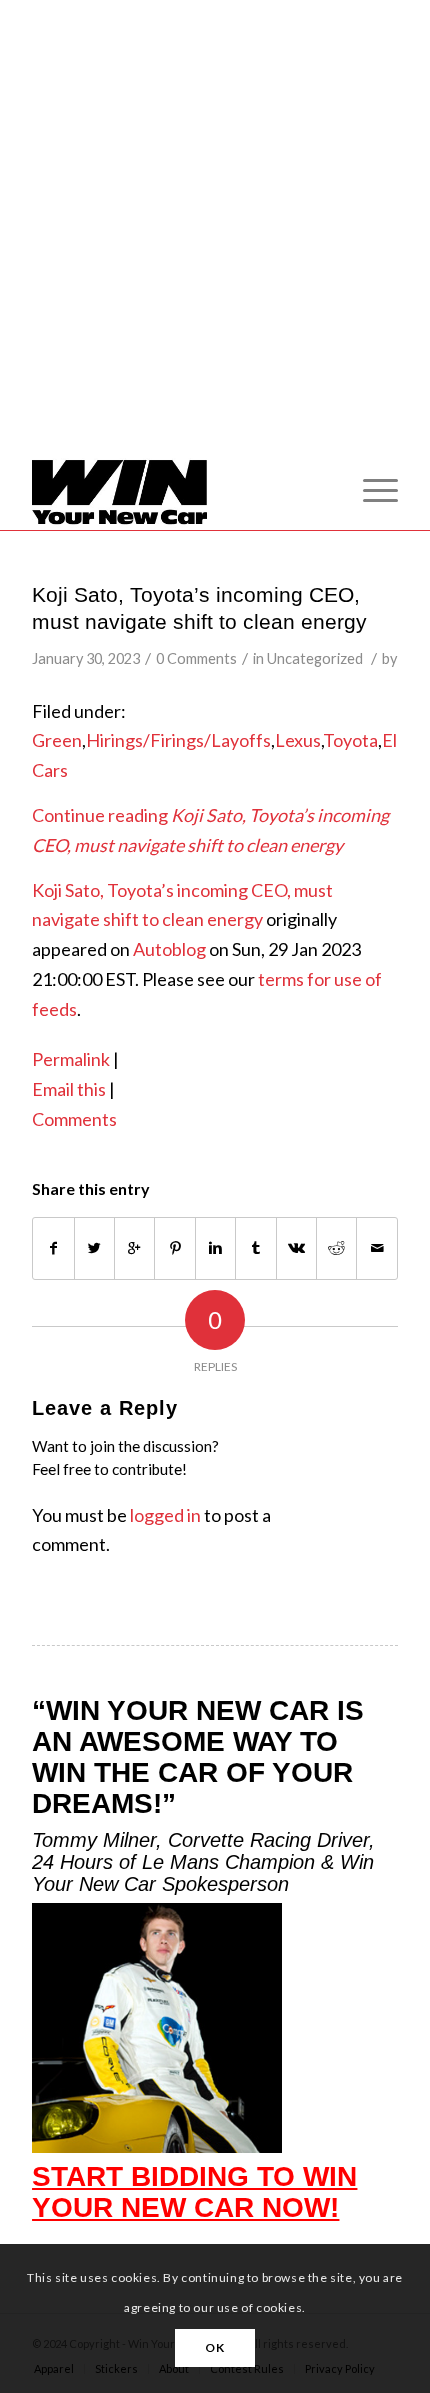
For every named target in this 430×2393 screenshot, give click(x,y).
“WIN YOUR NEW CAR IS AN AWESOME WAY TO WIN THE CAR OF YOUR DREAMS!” (198, 1756)
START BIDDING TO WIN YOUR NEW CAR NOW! (194, 2192)
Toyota (350, 740)
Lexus (298, 740)
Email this (69, 1089)
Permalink (71, 1059)
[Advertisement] (215, 249)
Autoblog (169, 949)
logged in (165, 1515)
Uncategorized (315, 658)
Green (57, 740)
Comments (74, 1119)
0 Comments (196, 658)
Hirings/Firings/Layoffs (178, 740)
